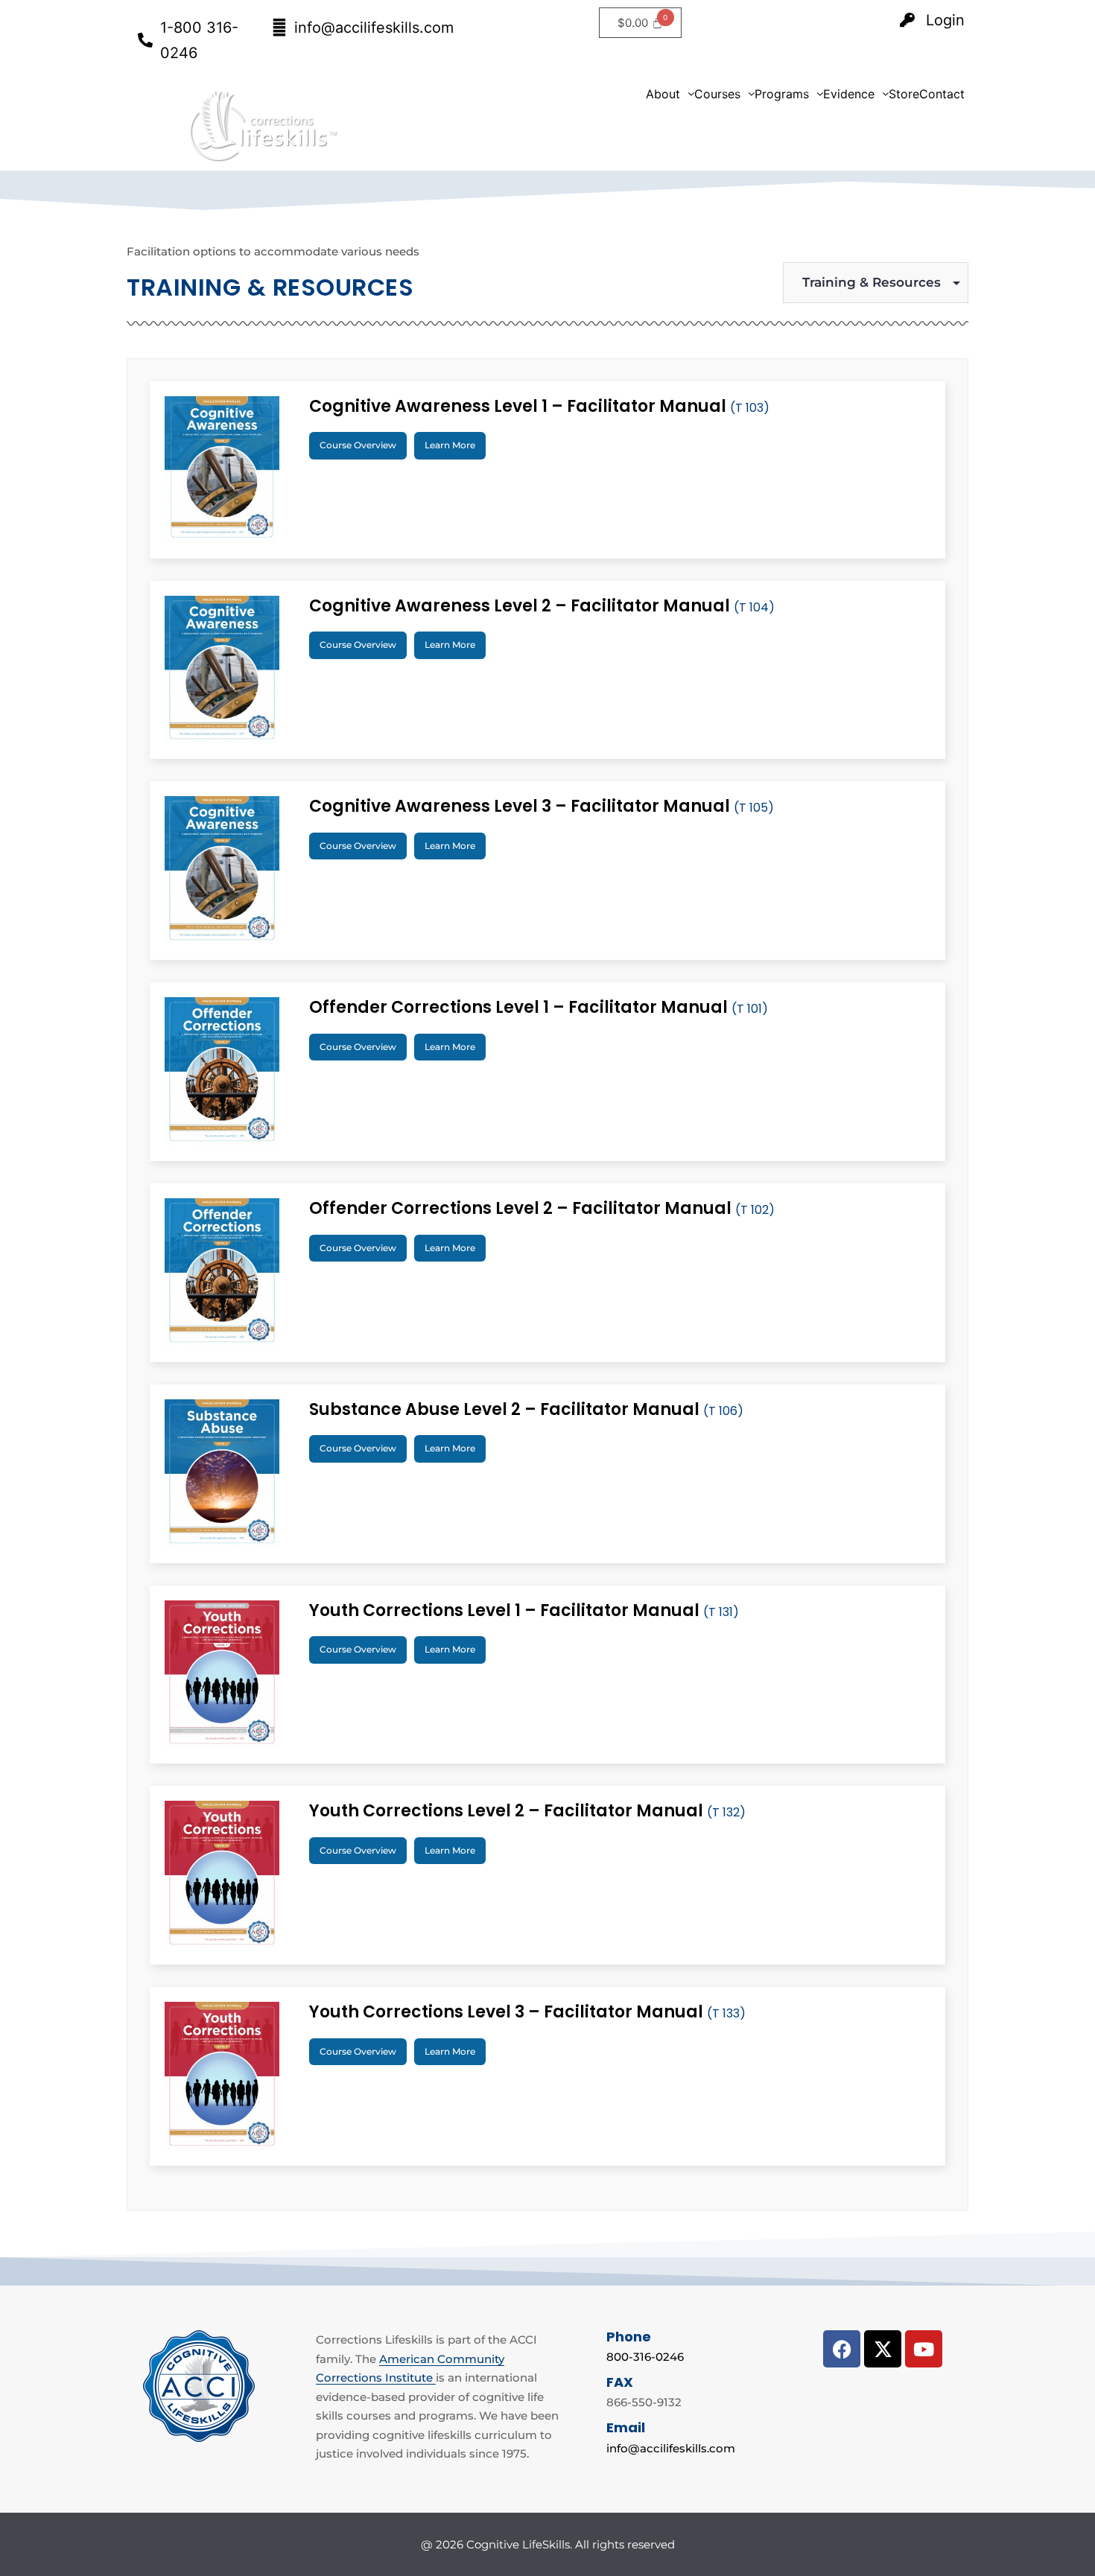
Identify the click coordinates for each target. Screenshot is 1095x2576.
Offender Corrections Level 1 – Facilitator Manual (539, 1007)
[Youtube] (924, 2349)
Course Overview (358, 445)
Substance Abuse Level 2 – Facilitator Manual (526, 1409)
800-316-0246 (645, 2357)
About (663, 94)
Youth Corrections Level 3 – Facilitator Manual (527, 2012)
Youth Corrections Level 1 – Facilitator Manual (524, 1610)
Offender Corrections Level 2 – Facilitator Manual (542, 1208)
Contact (942, 94)
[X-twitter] (883, 2349)
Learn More (450, 445)
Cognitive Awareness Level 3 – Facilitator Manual (542, 806)
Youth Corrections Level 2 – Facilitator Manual (527, 1811)
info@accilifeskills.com (671, 2448)
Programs (782, 94)
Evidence (849, 94)
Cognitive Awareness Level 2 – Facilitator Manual (542, 606)
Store (904, 94)
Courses (717, 94)
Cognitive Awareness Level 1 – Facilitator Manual (539, 406)
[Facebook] (842, 2349)
